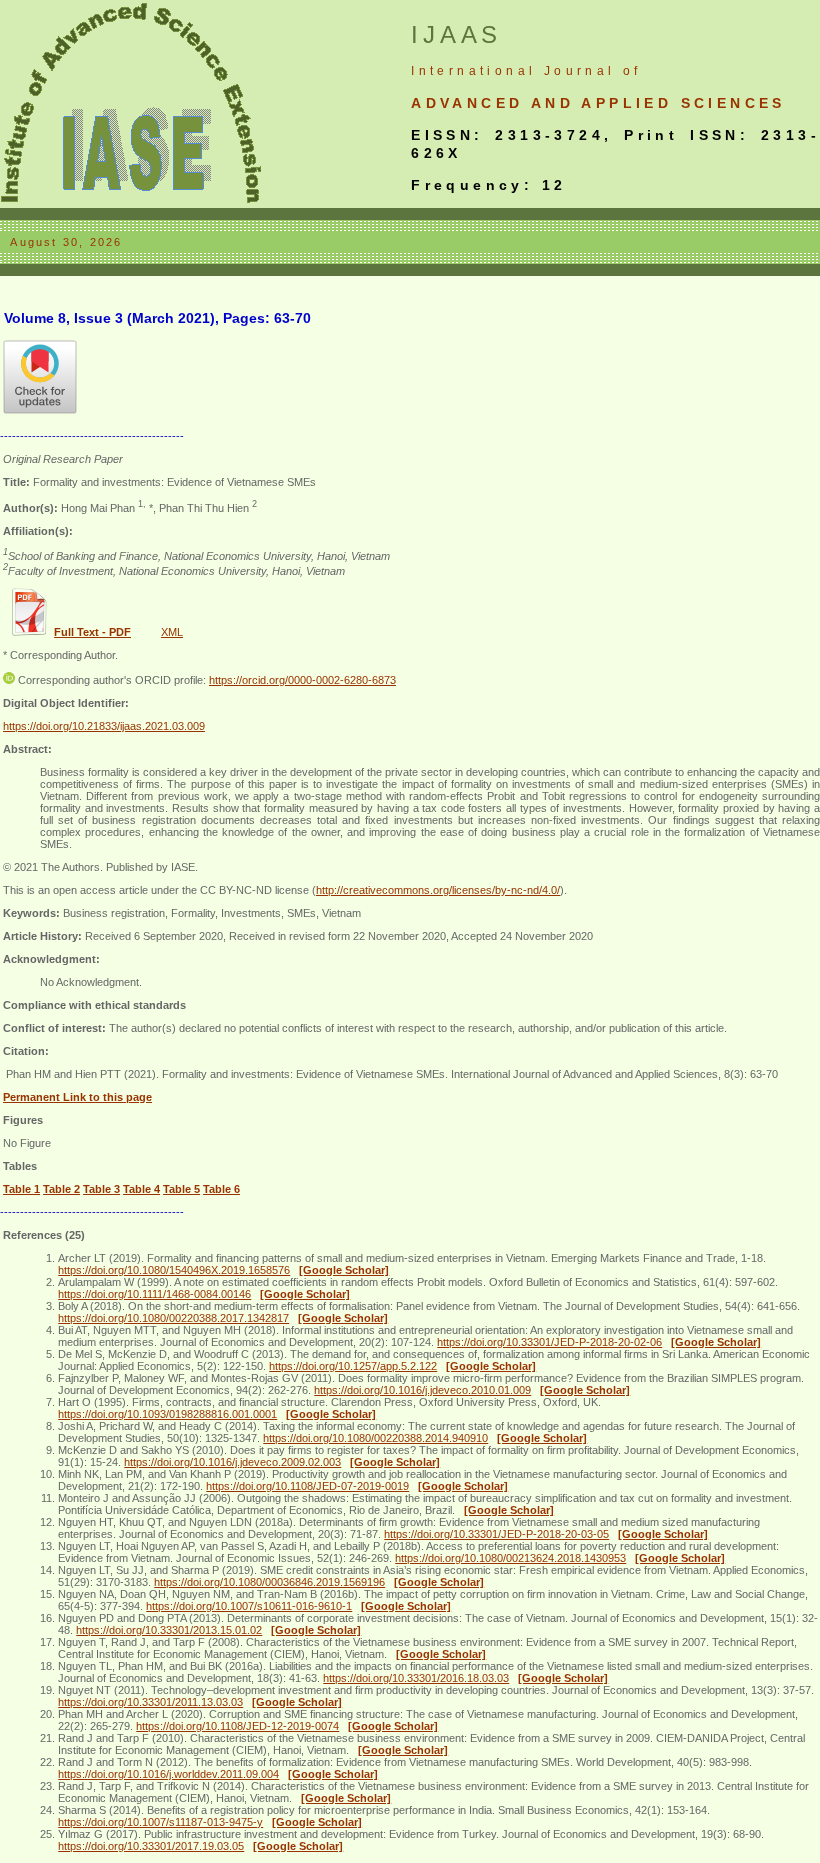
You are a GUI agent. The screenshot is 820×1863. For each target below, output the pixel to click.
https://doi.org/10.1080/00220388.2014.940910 (375, 1438)
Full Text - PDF (92, 632)
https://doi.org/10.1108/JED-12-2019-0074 (237, 1726)
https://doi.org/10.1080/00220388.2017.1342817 (173, 1318)
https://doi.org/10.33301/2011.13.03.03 (150, 1702)
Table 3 (101, 1189)
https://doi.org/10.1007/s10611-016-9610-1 (249, 1606)
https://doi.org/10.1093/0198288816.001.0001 (167, 1414)
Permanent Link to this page (77, 1097)
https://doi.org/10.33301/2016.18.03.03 (416, 1678)
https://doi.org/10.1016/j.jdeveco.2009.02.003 (232, 1462)
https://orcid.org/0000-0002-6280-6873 (302, 680)
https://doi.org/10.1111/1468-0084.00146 (154, 1294)
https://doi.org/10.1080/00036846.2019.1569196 (269, 1582)
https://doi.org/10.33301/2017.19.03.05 (151, 1846)
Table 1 (21, 1189)
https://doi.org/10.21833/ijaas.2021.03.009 (104, 726)
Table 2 (61, 1189)
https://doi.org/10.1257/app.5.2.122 (353, 1366)
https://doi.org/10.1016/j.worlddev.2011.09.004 (168, 1774)
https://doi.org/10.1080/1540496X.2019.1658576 (174, 1270)
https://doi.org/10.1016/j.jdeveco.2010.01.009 (422, 1390)
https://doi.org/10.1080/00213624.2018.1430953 (510, 1558)
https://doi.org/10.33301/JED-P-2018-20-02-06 (549, 1342)
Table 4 (141, 1189)
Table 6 (221, 1189)
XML (172, 632)
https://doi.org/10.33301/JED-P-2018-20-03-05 (496, 1534)
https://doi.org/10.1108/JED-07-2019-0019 (307, 1486)
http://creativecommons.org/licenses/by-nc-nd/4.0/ (438, 890)
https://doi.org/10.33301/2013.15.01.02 (169, 1630)
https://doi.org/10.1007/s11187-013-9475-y (160, 1822)
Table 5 (181, 1189)
